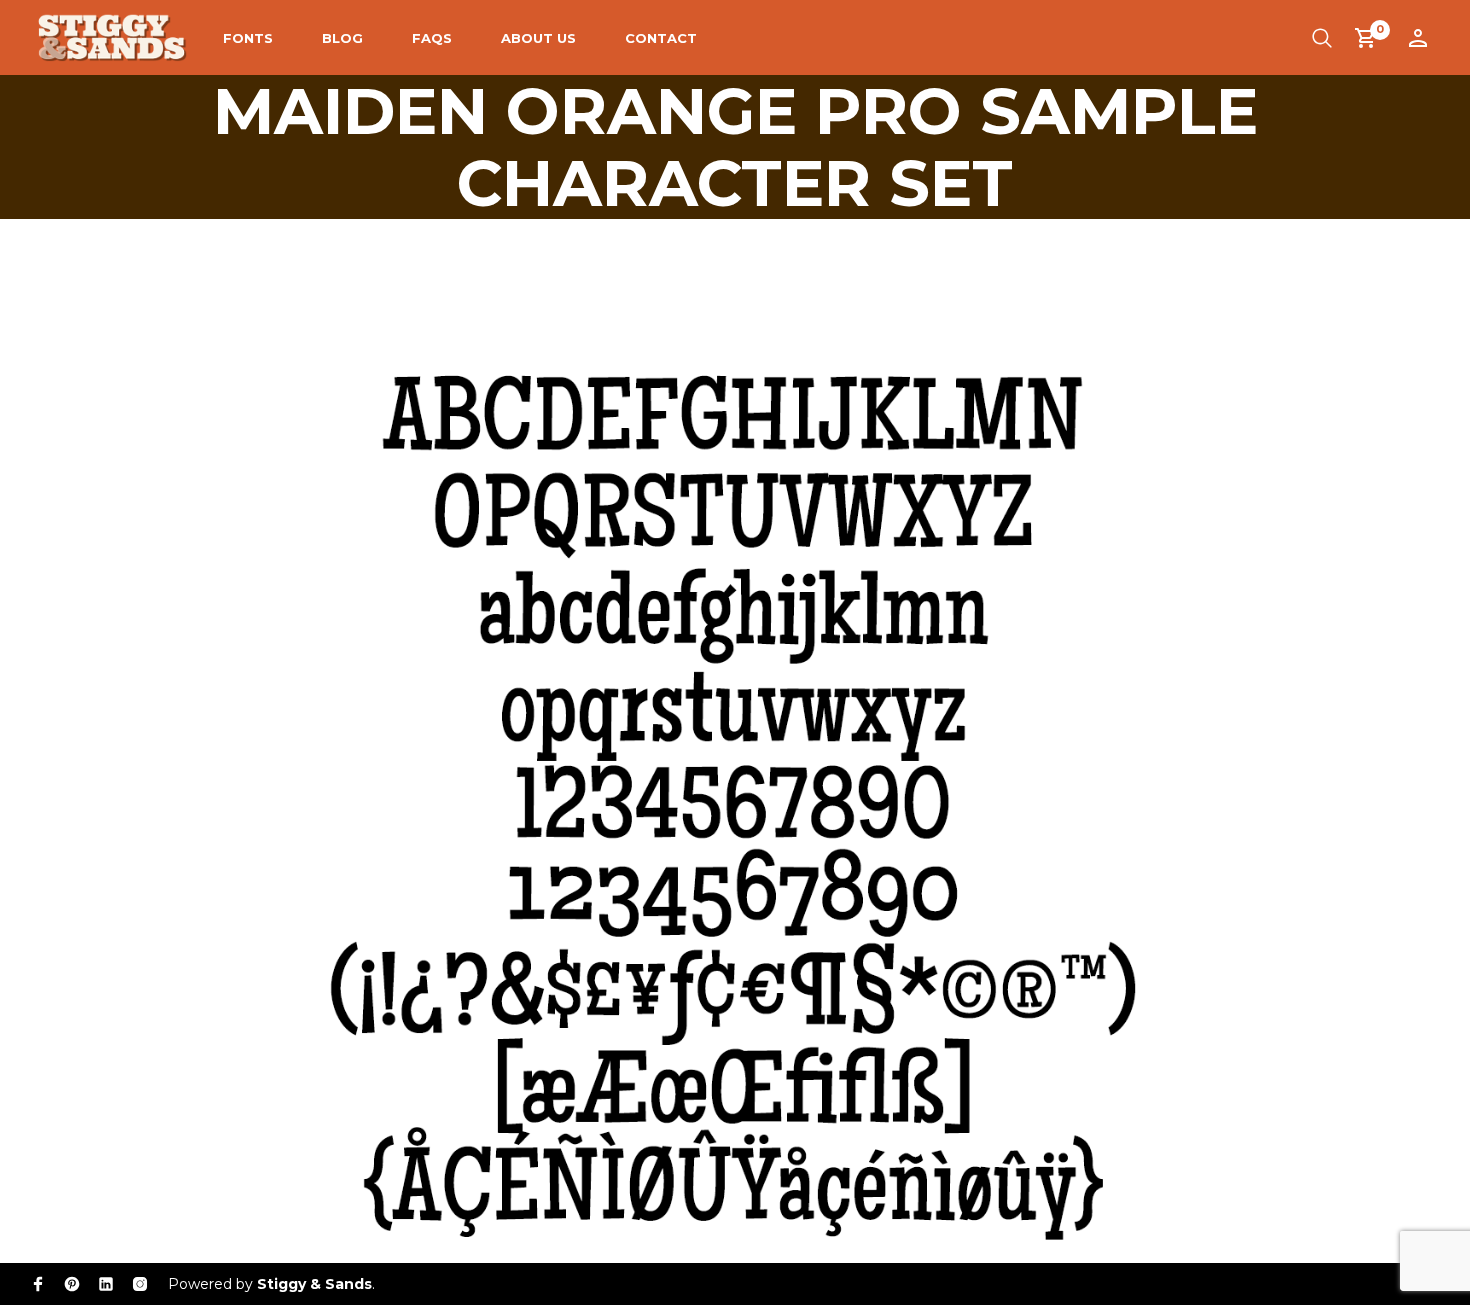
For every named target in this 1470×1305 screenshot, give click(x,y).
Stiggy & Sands (314, 1284)
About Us (538, 38)
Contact (661, 38)
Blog (342, 38)
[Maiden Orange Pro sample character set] (735, 729)
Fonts (248, 38)
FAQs (432, 38)
